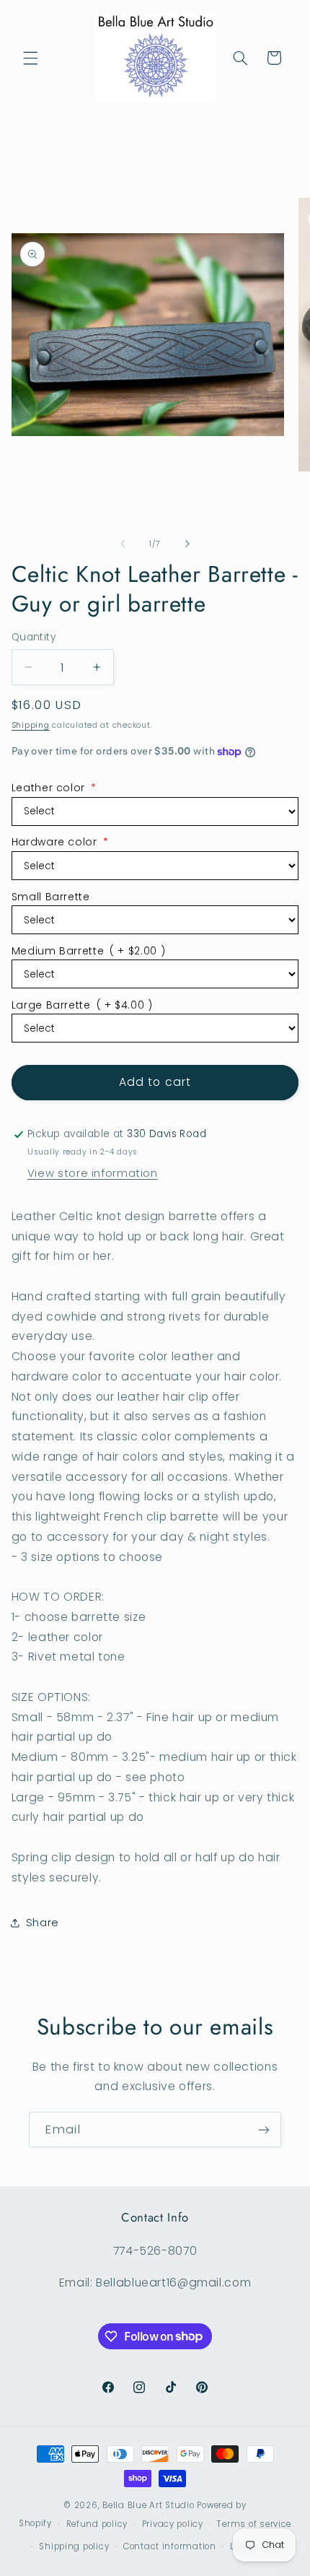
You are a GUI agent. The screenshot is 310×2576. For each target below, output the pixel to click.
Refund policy (97, 2524)
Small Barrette (51, 897)
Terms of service (254, 2524)
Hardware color (60, 842)
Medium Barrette (88, 951)
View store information (93, 1173)
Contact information (170, 2546)
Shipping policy (74, 2546)
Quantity (34, 637)
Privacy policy (173, 2524)
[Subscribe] (264, 2129)
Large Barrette (82, 1005)
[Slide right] (187, 544)
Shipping (31, 725)
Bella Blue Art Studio (148, 2505)
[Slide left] (123, 544)
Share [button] (43, 1923)
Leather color (54, 788)
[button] (30, 58)
